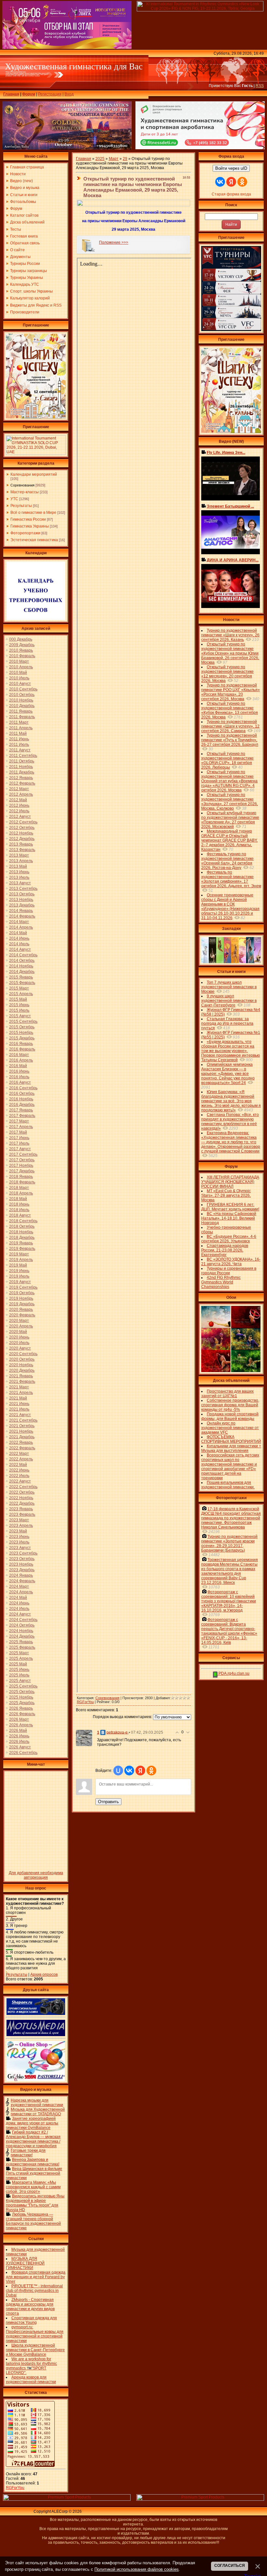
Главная (11, 94)
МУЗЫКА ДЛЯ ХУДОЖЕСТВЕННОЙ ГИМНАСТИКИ (25, 2263)
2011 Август (20, 750)
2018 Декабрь (22, 1237)
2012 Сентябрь (23, 822)
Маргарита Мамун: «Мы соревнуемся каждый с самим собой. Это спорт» (33, 2187)
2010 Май (18, 673)
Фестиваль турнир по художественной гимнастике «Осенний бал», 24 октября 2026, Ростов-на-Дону (227, 861)
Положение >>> (114, 242)
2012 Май (18, 800)
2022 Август (20, 1481)
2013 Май (18, 866)
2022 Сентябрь (23, 1487)
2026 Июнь (19, 1736)
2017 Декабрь (22, 1171)
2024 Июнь (19, 1603)
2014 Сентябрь (23, 955)
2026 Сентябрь (23, 1753)
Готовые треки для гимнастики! (28, 2153)
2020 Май (18, 1332)
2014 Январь (21, 911)
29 (125, 159)
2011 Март (19, 722)
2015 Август (20, 1016)
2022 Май (18, 1465)
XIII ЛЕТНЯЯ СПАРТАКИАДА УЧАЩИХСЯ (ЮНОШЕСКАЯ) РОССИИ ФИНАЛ (230, 1182)
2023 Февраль (22, 1514)
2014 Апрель (21, 927)
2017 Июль (19, 1143)
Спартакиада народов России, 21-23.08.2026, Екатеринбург (225, 1250)
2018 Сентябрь (23, 1221)
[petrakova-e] (84, 1738)
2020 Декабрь (22, 1370)
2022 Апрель (21, 1459)
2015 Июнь (19, 1005)
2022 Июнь (19, 1470)
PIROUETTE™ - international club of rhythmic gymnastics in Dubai (34, 2291)
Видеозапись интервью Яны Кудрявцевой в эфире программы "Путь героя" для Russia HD (35, 2203)
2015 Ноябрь (21, 1033)
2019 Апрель (21, 1260)
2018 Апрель (21, 1193)
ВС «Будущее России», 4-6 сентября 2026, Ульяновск (229, 1239)
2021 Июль (19, 1409)
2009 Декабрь (22, 645)
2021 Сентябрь (23, 1420)
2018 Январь (21, 1177)
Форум (29, 94)
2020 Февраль (22, 1315)
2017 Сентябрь (23, 1154)
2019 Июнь (19, 1271)
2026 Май (18, 1730)
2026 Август (20, 1747)
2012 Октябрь (22, 828)
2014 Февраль (22, 916)
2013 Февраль (22, 850)
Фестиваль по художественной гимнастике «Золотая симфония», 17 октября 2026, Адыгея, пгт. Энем (231, 879)
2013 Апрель (21, 861)
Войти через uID (231, 168)
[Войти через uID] (118, 1771)
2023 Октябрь (22, 1559)
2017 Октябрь (22, 1160)
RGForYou (15, 2488)
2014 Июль (19, 944)
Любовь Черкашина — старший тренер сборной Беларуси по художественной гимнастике (33, 2221)
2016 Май (18, 1066)
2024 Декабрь (22, 1636)
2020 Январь (21, 1310)
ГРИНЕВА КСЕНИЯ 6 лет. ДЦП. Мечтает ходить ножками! (230, 1207)
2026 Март (19, 1719)
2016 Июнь (19, 1071)
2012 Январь (21, 778)
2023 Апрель (21, 1526)
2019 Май (18, 1265)
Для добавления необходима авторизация (36, 1875)
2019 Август (20, 1282)
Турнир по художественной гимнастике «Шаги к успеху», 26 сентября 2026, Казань (230, 635)
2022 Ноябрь (21, 1498)
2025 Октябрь (22, 1692)
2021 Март (19, 1387)
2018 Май (18, 1199)
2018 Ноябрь (21, 1232)
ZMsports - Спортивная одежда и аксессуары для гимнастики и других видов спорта (30, 2307)
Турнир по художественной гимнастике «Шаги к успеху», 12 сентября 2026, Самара (230, 726)
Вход (69, 94)
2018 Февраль (22, 1182)
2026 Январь (21, 1708)
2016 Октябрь (22, 1093)
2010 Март (19, 661)
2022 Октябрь (22, 1492)
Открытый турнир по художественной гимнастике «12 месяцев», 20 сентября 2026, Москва (227, 674)
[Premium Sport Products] (67, 2499)
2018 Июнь (19, 1204)
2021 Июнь (19, 1404)
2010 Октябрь (22, 695)
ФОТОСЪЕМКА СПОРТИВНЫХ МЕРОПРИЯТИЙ (231, 1439)
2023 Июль (19, 1542)
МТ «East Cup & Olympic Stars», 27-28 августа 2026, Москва (226, 1195)
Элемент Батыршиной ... (230, 506)
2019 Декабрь (22, 1304)
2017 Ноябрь (21, 1165)
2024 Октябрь (22, 1625)
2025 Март (19, 1653)
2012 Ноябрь (21, 833)
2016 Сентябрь (23, 1088)
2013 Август (20, 883)
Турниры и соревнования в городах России (229, 1271)
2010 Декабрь (22, 706)
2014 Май (18, 933)
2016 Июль (19, 1077)
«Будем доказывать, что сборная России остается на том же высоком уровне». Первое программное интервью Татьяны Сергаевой (231, 1051)
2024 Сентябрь (23, 1620)
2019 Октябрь (22, 1293)
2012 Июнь (19, 805)
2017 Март (19, 1121)
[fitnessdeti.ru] (200, 148)
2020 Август (20, 1348)
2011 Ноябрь (21, 767)
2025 (100, 159)
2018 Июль (19, 1210)
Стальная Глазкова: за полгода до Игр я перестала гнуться (227, 1023)
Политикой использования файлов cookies (137, 2569)
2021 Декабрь (22, 1437)
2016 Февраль (22, 1049)
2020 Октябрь (22, 1359)
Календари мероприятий (34, 474)
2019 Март (19, 1254)
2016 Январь (21, 1044)
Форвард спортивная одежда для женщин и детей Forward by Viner (36, 2277)
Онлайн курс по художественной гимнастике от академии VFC (230, 1428)
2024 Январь (21, 1575)
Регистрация (50, 94)
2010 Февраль (22, 656)
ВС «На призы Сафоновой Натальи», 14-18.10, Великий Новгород (229, 1218)
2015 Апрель (21, 994)
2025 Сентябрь (23, 1686)
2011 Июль (19, 745)
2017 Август (20, 1149)
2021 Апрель (21, 1393)
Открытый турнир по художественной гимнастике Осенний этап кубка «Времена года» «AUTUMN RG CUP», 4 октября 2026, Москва (229, 781)
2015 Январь (21, 977)
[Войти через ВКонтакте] (129, 1771)
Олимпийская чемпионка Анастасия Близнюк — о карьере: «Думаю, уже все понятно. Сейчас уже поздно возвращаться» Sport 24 (228, 1074)
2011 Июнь (19, 739)
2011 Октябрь (22, 761)
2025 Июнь (19, 1670)
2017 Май (18, 1132)
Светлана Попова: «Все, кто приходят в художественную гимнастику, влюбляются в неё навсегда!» (230, 1122)
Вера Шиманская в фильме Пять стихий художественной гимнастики (34, 2173)
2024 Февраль (22, 1581)
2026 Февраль (22, 1714)
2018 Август (20, 1215)
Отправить (108, 1802)
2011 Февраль (22, 717)
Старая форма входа (231, 194)
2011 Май (18, 733)
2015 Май (18, 999)
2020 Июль (19, 1343)
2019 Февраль (22, 1249)
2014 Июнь (19, 938)
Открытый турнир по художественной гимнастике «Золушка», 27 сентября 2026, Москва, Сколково (230, 802)
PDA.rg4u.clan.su (233, 1673)
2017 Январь (21, 1110)
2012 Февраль (22, 783)
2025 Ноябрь (21, 1697)
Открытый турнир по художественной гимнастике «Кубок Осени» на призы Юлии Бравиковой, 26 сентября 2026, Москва (230, 653)
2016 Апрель (21, 1060)
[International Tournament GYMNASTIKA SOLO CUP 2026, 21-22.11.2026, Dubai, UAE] (36, 454)
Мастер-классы (25, 492)
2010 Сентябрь (23, 689)
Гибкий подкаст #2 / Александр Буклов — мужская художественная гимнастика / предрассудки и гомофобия (33, 2139)
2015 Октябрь (22, 1027)
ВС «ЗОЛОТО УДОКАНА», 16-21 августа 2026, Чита (231, 1262)
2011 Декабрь (22, 772)
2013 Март (19, 855)
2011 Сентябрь (23, 756)
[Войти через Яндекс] (140, 1771)
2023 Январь (21, 1509)
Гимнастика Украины (30, 526)
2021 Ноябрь (21, 1431)
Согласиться (230, 2566)
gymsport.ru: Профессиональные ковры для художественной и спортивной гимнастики (35, 2334)
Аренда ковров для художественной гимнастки (31, 2380)
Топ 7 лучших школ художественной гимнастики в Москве (229, 987)
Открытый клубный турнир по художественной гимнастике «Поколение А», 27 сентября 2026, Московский (230, 820)
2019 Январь (21, 1243)
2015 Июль (19, 1010)
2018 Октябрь (22, 1226)
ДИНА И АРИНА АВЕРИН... (233, 560)
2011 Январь (21, 711)
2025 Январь (21, 1642)
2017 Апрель (21, 1127)
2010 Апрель (21, 667)
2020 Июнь (19, 1337)
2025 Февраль (22, 1647)
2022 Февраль (22, 1448)
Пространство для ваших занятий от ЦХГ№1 (227, 1394)
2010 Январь (21, 650)
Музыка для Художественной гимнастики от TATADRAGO (38, 2112)
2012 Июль (19, 811)
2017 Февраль (22, 1116)
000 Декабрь (21, 639)
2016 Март (19, 1055)
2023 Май (18, 1531)
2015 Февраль (22, 983)
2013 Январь (21, 844)
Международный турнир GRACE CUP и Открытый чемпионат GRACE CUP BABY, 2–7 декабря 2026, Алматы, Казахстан (229, 840)
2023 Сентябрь (23, 1553)
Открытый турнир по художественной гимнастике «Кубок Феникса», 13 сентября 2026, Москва (230, 710)
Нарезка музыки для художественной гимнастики (37, 2103)
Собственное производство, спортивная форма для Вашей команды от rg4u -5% (230, 1405)
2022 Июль (19, 1476)
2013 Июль (19, 877)
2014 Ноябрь (21, 966)
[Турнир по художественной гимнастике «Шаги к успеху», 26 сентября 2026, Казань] (231, 432)
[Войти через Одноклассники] (151, 1771)
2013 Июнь (19, 872)
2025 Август (20, 1681)
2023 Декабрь (22, 1570)
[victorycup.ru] (231, 330)
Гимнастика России (28, 519)
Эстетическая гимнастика (34, 540)
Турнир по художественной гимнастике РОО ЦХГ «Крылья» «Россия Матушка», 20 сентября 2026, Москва (231, 692)
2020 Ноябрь (21, 1365)
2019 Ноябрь (21, 1298)
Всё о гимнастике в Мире (33, 513)
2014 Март (19, 922)
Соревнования (22, 485)
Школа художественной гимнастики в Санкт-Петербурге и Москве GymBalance (35, 2350)
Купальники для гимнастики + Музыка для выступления (231, 1448)
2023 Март (19, 1520)
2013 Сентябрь (23, 889)
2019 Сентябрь (23, 1287)
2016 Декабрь (22, 1105)
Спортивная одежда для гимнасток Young (31, 2320)
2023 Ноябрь (21, 1564)
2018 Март (19, 1188)
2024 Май (18, 1598)
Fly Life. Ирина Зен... (226, 453)
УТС (14, 499)
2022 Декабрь (22, 1503)
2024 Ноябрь (21, 1631)
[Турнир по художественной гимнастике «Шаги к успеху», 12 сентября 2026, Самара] (36, 417)
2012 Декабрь (22, 839)
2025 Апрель (21, 1658)
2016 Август (20, 1082)
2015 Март (19, 988)
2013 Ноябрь (21, 900)
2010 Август (20, 684)
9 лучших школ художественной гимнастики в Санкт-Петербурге (229, 1001)
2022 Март (19, 1454)
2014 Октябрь (22, 961)
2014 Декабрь (22, 972)
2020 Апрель (21, 1326)
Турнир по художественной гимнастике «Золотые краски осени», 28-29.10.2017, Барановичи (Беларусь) (229, 1543)
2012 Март (19, 789)
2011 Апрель (21, 728)
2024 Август (20, 1614)
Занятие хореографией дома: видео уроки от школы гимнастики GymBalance (32, 2123)
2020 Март (19, 1321)
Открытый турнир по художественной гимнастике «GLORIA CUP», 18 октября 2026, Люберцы (227, 760)
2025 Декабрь (22, 1703)
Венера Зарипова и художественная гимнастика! (33, 2162)
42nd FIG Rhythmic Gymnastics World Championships (221, 1282)
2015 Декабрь (22, 1038)
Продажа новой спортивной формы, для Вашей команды (230, 1416)
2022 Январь (21, 1442)
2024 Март (19, 1586)
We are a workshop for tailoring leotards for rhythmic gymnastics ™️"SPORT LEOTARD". (31, 2366)
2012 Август (20, 817)
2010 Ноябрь (21, 700)
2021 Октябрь (22, 1426)
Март (114, 159)
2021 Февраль (22, 1382)
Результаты (21, 506)
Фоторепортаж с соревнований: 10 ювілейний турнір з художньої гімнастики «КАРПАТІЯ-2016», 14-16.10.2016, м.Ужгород (229, 1601)
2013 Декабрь (22, 905)
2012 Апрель (21, 794)
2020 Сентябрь (23, 1354)
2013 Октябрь (22, 894)
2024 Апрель (21, 1592)
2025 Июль (19, 1675)
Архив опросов (44, 1975)
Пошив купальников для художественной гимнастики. (228, 1485)
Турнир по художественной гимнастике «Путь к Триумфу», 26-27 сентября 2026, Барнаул (230, 740)
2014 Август (20, 949)
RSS (260, 86)
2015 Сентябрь (23, 1021)
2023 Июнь (19, 1537)
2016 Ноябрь (21, 1099)
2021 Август (20, 1415)
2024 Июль (19, 1609)
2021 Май (18, 1398)
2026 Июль (19, 1742)
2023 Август (20, 1548)
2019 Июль (19, 1276)
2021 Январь (21, 1376)
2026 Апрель (21, 1725)
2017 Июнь (19, 1138)
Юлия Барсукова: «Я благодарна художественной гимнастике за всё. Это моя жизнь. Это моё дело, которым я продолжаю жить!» (231, 1101)
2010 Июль (19, 678)
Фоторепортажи (25, 533)
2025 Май (18, 1664)
